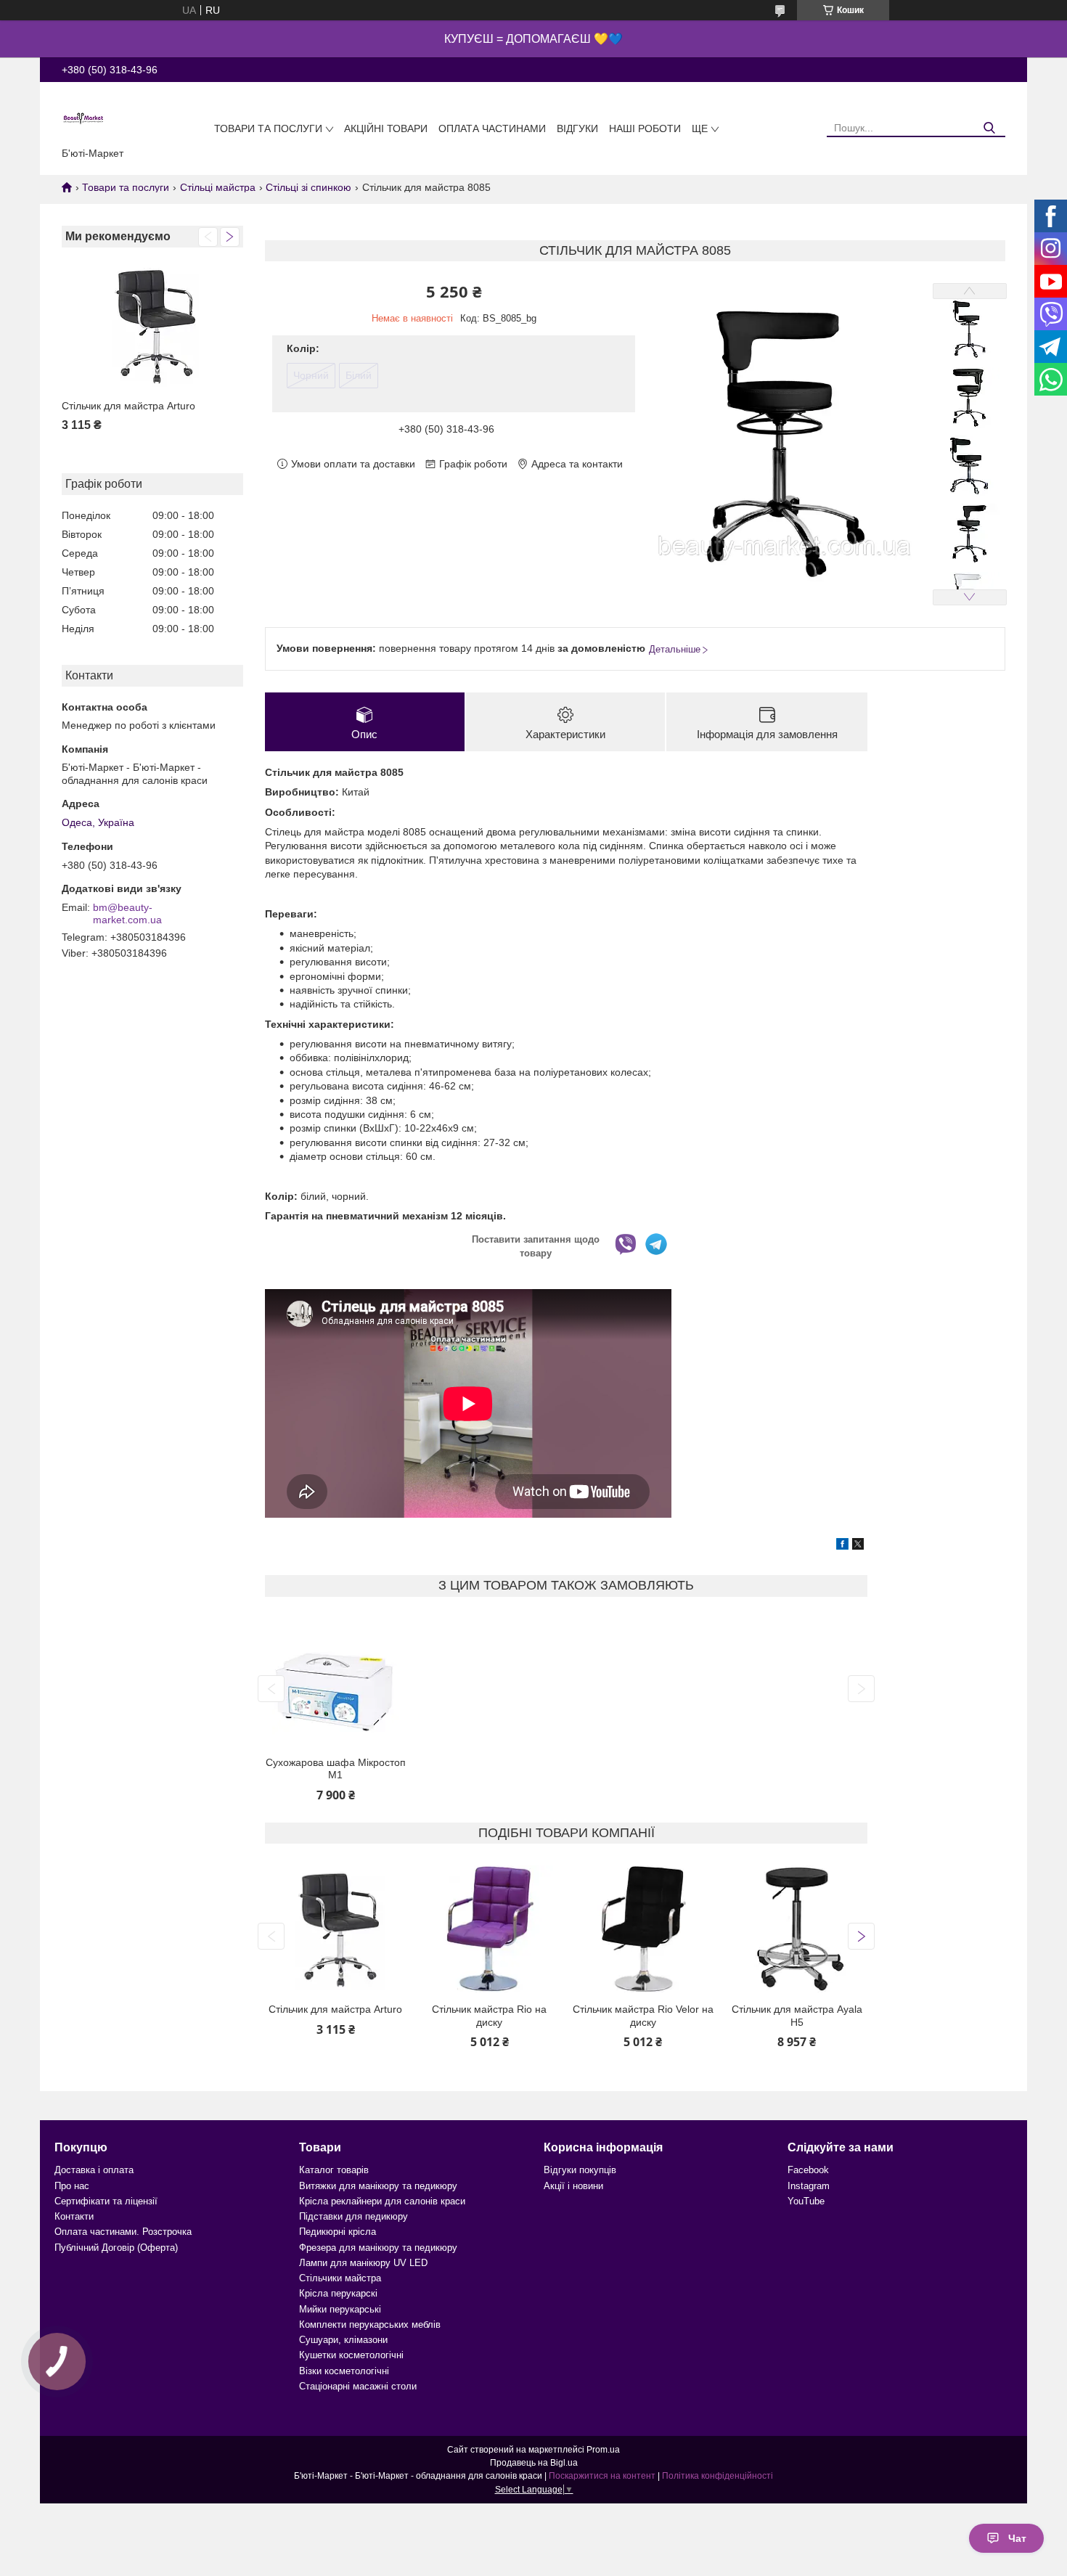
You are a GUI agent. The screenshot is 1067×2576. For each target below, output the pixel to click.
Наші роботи (645, 128)
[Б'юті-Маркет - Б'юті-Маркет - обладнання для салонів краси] (83, 118)
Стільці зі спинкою (308, 187)
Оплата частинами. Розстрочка (123, 2232)
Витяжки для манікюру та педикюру (378, 2186)
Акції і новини (573, 2186)
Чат (1017, 2538)
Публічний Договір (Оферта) (116, 2248)
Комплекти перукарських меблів (370, 2324)
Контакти (74, 2216)
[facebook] (842, 1546)
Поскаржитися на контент (602, 2476)
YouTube (806, 2201)
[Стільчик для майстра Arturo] (152, 326)
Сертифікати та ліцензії (106, 2201)
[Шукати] (989, 128)
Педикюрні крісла (338, 2232)
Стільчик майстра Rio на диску (489, 2016)
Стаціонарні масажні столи (358, 2386)
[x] (858, 1546)
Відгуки (577, 128)
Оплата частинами (492, 128)
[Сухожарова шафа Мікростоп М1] (335, 1682)
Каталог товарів (334, 2170)
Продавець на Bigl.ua (534, 2463)
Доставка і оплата (94, 2170)
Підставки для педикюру (353, 2216)
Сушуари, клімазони (343, 2340)
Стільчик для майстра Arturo (128, 406)
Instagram (809, 2186)
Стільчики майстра (340, 2278)
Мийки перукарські (340, 2309)
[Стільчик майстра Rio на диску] (489, 1929)
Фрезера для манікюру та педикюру (378, 2248)
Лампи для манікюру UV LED (363, 2263)
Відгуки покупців (580, 2170)
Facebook (808, 2170)
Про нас (72, 2186)
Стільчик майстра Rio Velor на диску (643, 2016)
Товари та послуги (268, 128)
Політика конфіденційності (718, 2476)
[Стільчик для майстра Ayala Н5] (796, 1929)
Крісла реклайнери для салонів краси (382, 2201)
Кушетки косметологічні (351, 2355)
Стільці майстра (218, 187)
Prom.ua (603, 2450)
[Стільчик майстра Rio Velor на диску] (643, 1929)
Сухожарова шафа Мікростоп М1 (336, 1769)
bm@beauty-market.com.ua (127, 914)
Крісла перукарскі (338, 2293)
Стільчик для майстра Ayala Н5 (797, 2016)
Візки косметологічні (344, 2371)
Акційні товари (386, 128)
